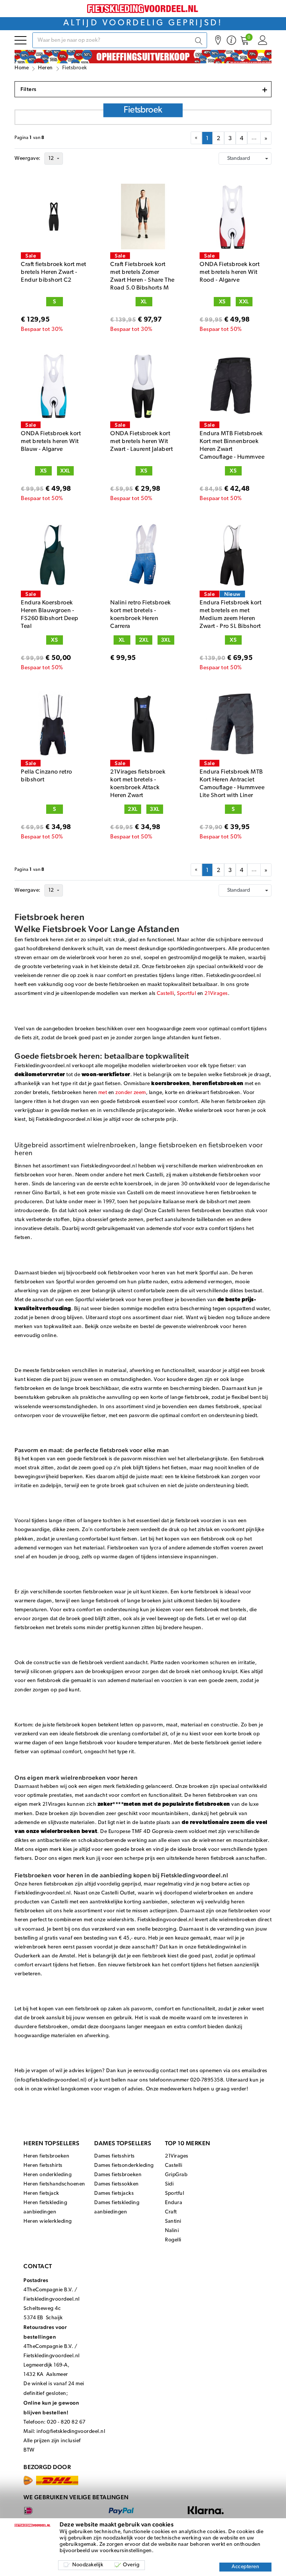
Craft (171, 2212)
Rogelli (173, 2240)
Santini (173, 2221)
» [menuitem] (266, 139)
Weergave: (28, 159)
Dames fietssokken (117, 2184)
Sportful (186, 994)
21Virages (216, 994)
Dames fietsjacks (114, 2193)
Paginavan (30, 138)
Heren (45, 68)
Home (22, 68)
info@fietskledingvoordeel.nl (71, 2432)
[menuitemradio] (207, 138)
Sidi (169, 2184)
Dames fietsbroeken (118, 2175)
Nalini (172, 2231)
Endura (174, 2203)
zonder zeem (131, 1093)
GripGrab (176, 2175)
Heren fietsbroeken (46, 2156)
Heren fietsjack (41, 2193)
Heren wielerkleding (48, 2221)
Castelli (165, 994)
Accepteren (245, 2567)
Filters (144, 89)
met (103, 1093)
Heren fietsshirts (43, 2166)
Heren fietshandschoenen (54, 2184)
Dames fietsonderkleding (124, 2166)
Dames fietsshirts (115, 2156)
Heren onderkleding (47, 2175)
